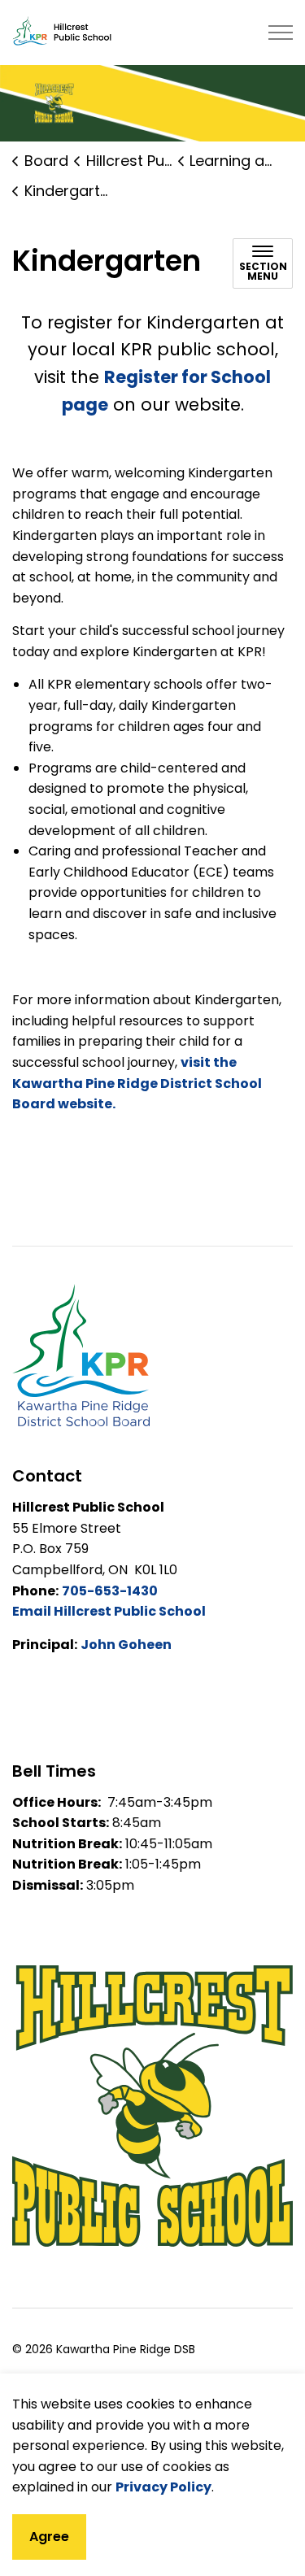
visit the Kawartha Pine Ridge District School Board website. (137, 1083)
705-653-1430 (110, 1591)
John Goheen (126, 1645)
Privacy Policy (163, 2487)
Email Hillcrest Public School (109, 1611)
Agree (49, 2537)
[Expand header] (281, 33)
